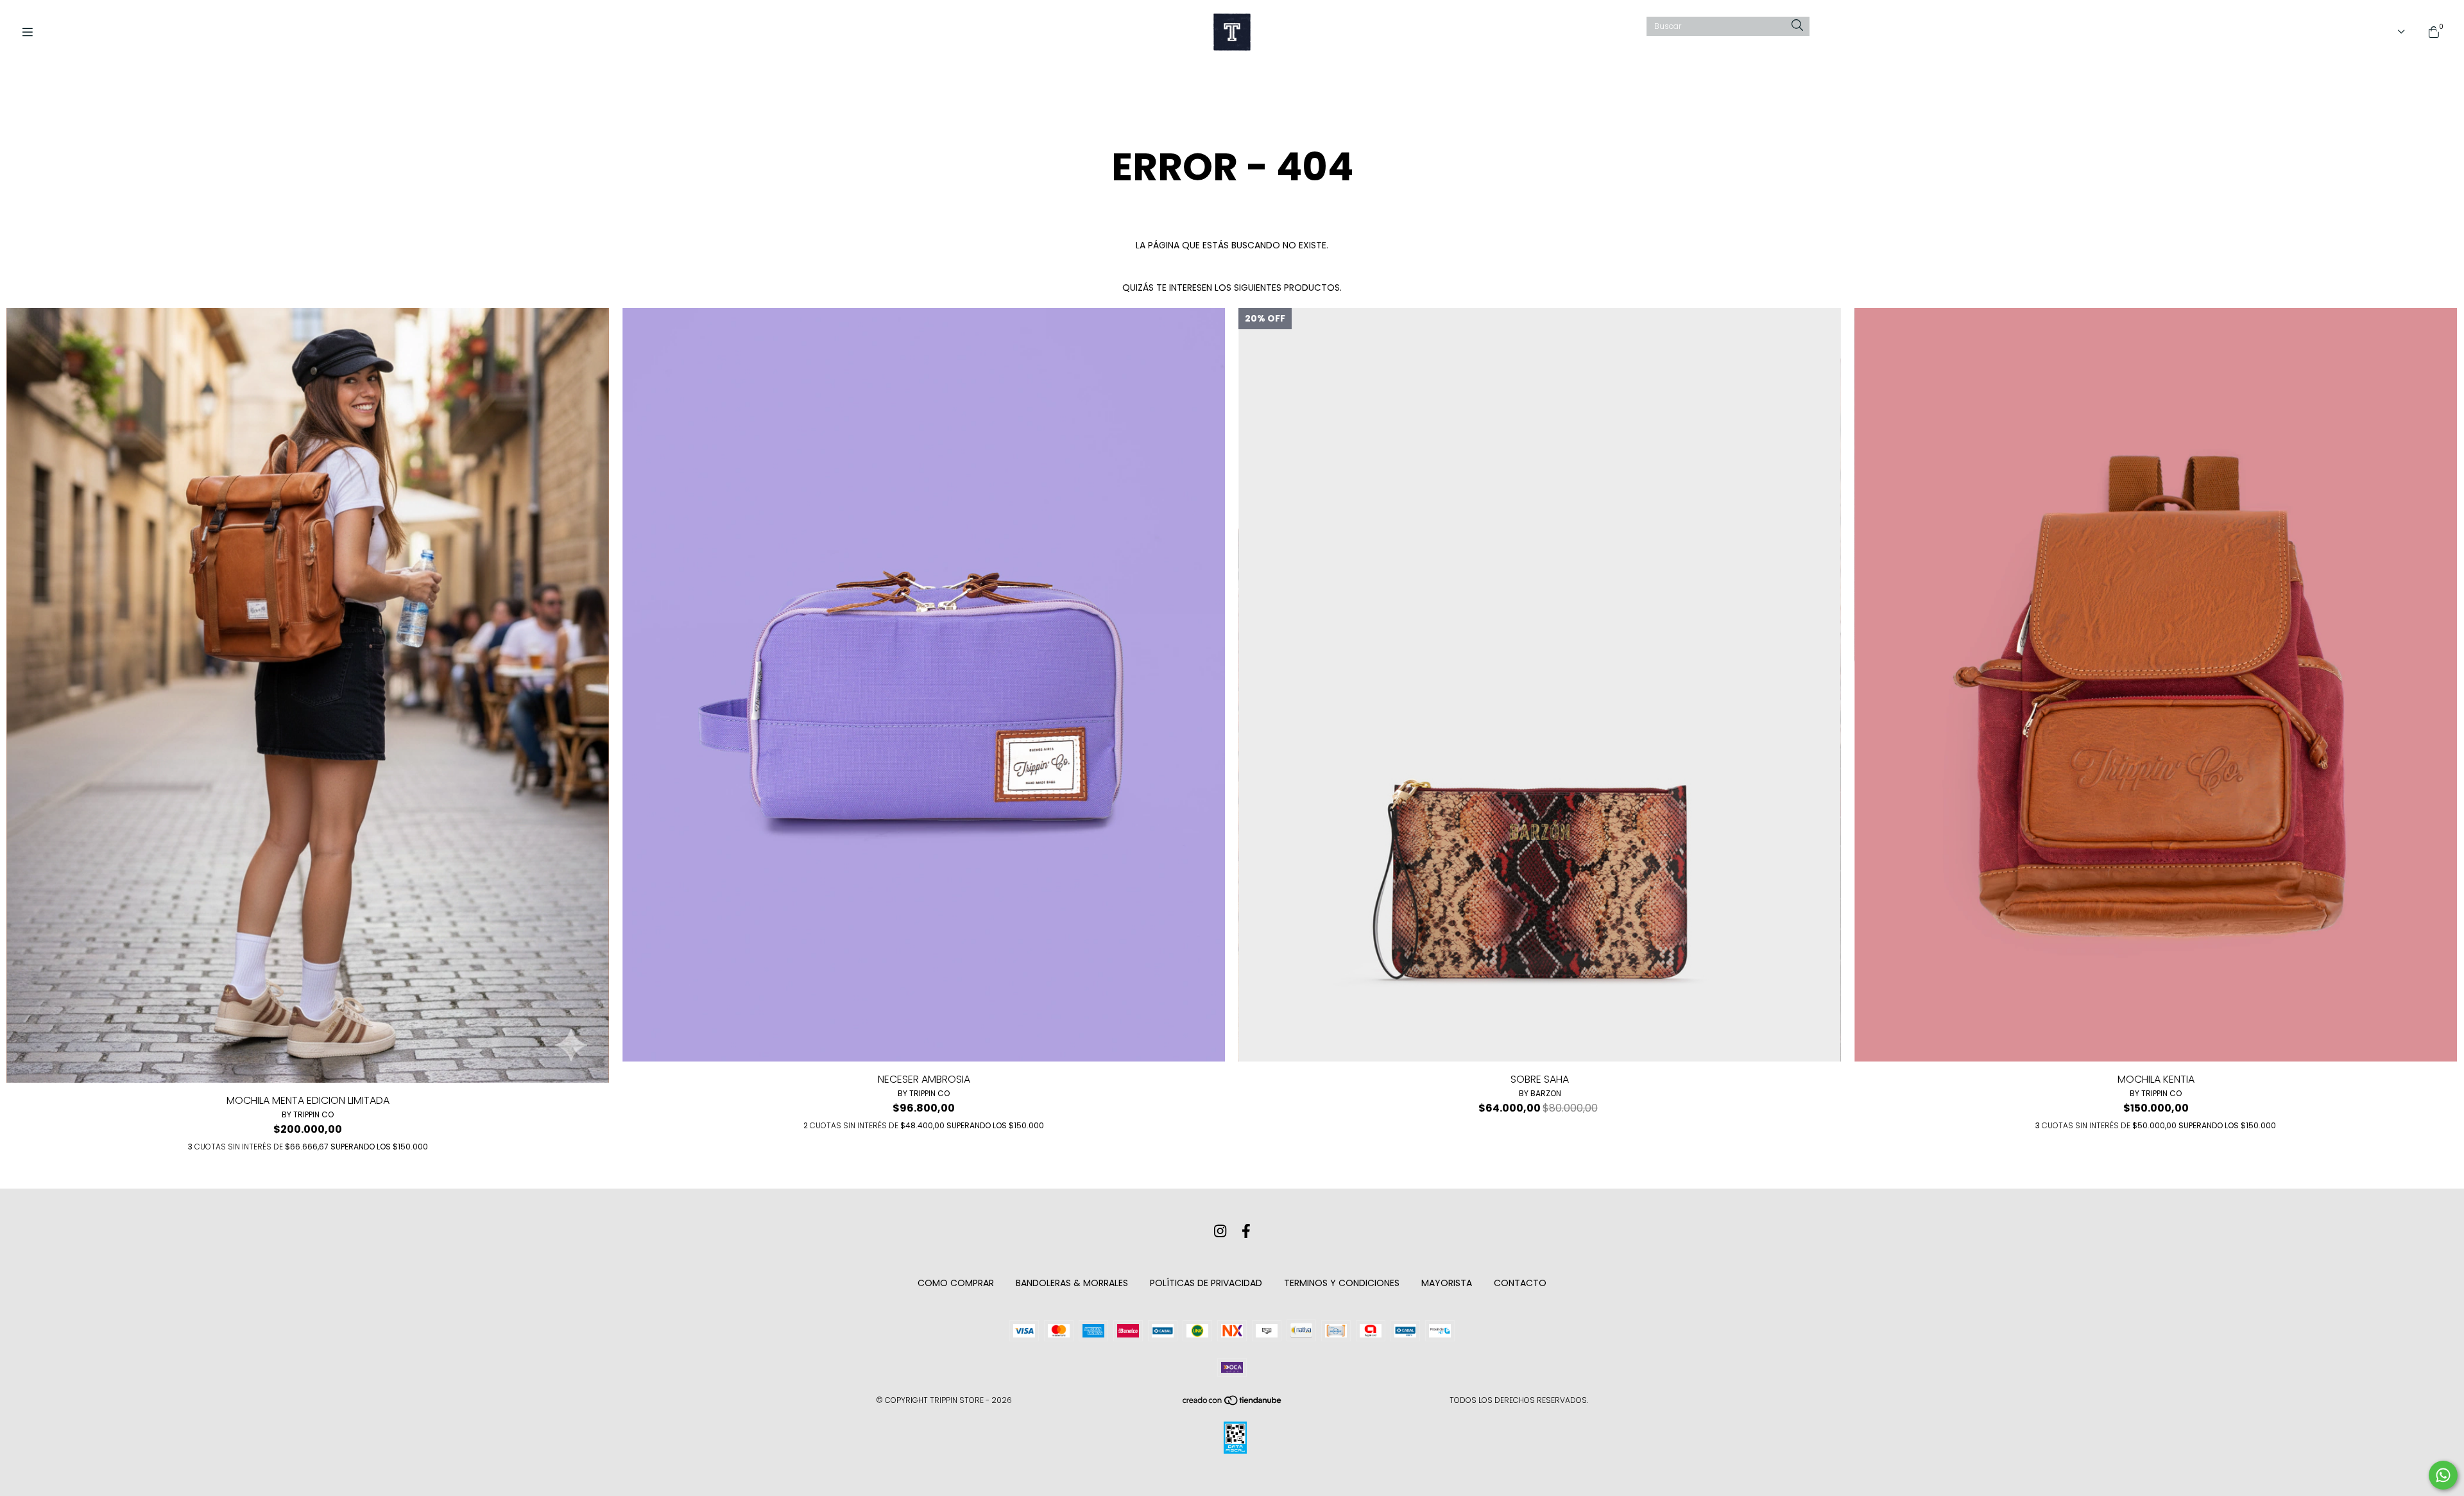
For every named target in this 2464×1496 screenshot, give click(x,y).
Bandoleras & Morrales (1072, 1283)
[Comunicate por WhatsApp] (2443, 1475)
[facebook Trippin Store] (1246, 1231)
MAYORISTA (1447, 1283)
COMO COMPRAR (956, 1283)
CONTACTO (1520, 1283)
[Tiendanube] (1233, 1403)
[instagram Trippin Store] (1220, 1231)
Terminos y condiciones (1342, 1283)
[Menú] (32, 32)
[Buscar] (1797, 26)
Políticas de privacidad (1206, 1283)
